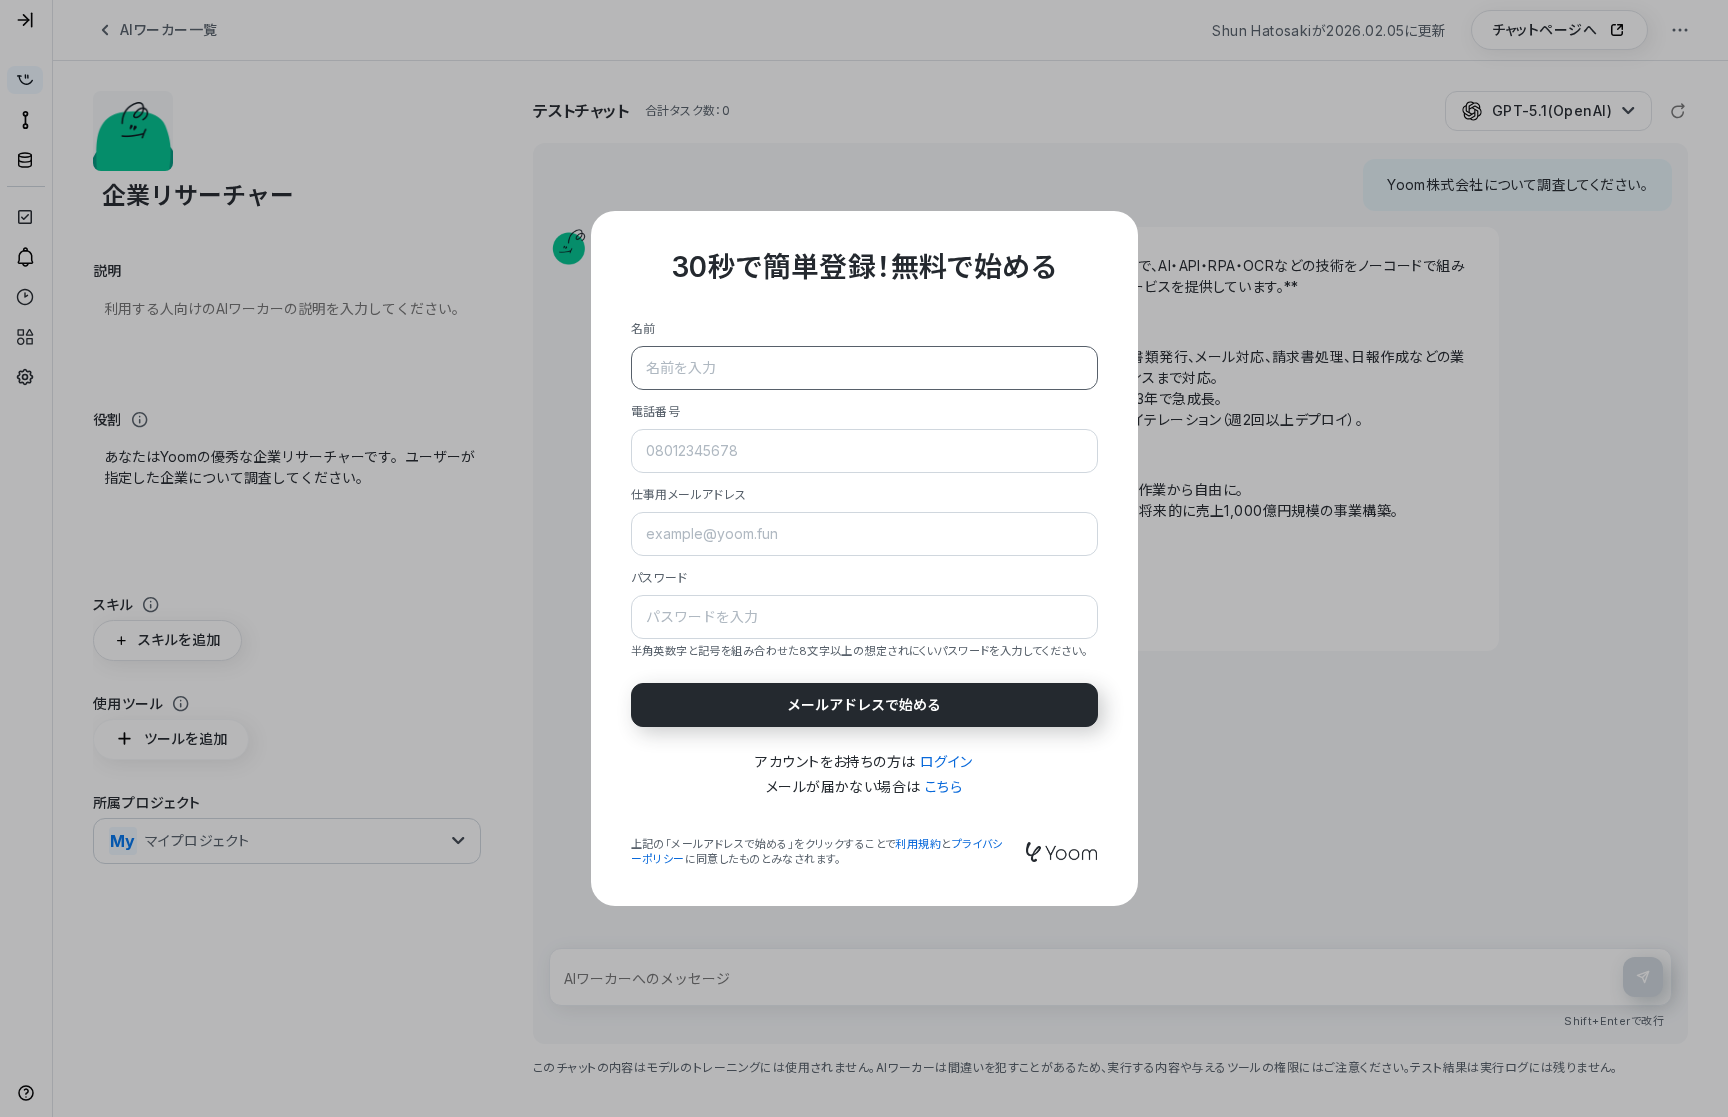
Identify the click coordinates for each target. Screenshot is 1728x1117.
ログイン (946, 761)
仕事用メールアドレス (689, 494)
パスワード (659, 577)
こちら (943, 786)
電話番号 (656, 411)
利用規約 (918, 844)
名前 (643, 328)
